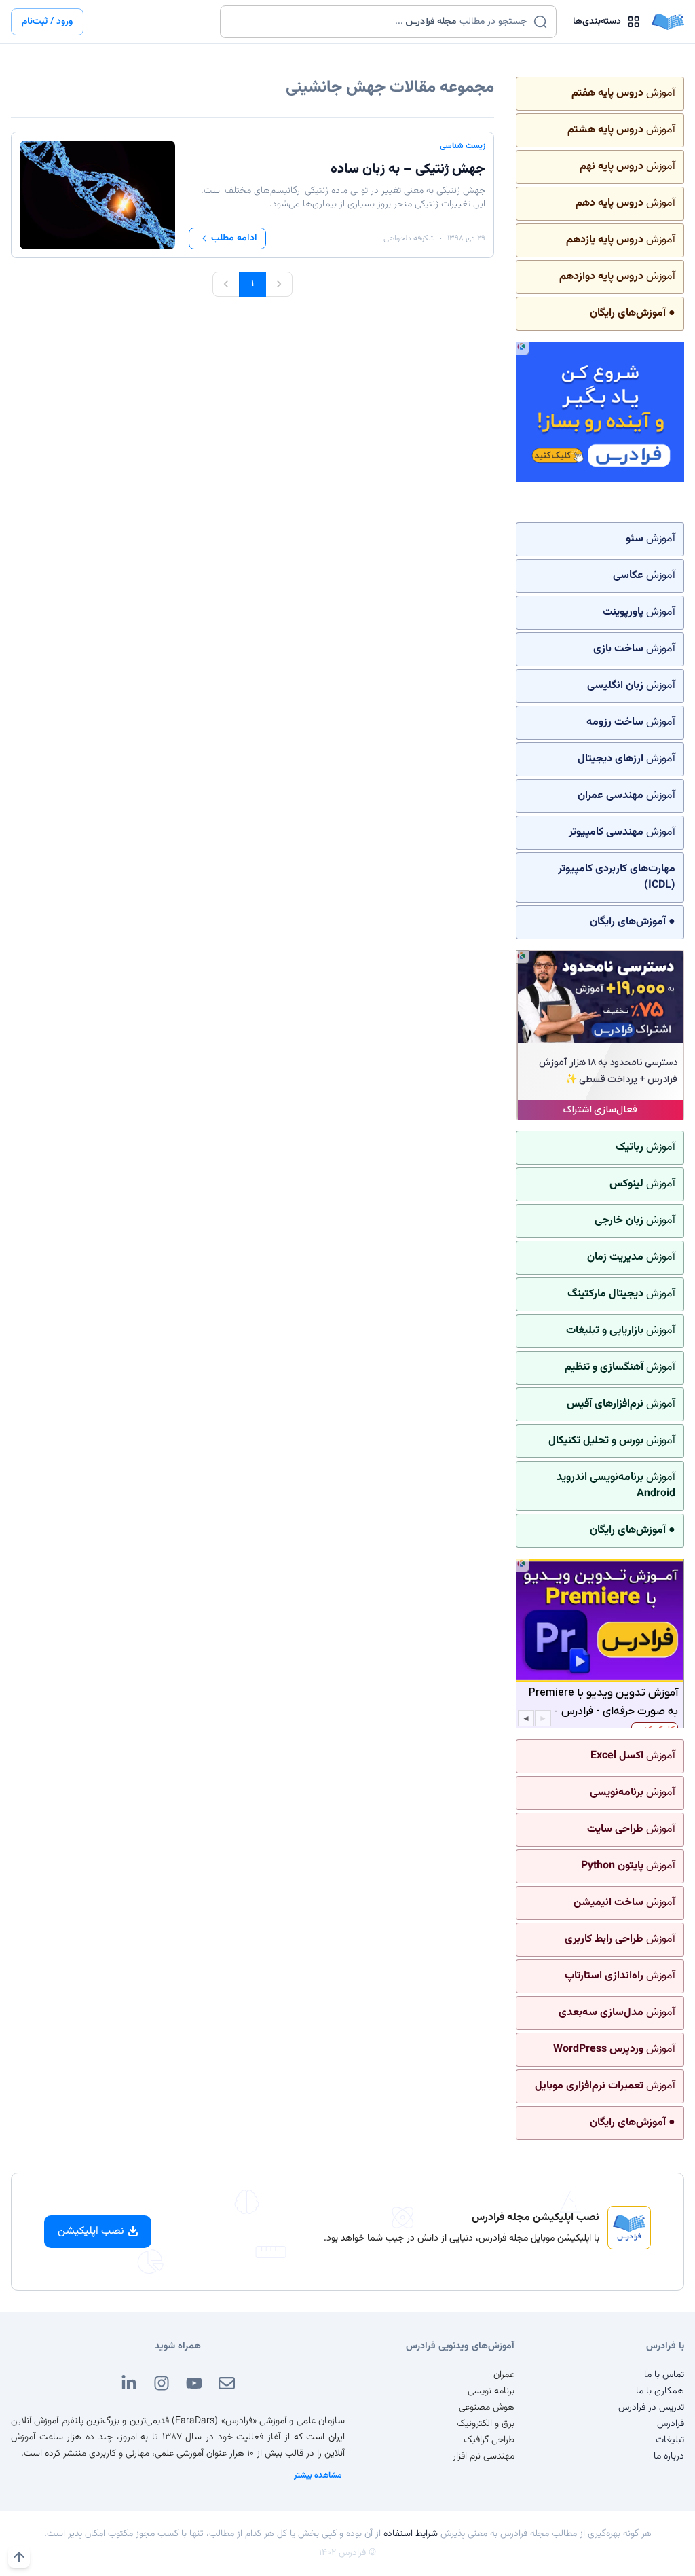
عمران (504, 2375)
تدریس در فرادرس (651, 2408)
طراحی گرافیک (489, 2440)
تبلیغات (670, 2440)
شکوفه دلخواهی (409, 238)
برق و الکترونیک (486, 2424)
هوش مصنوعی (487, 2408)
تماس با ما (664, 2375)
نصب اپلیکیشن (91, 2231)
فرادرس (671, 2424)
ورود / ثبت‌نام (47, 22)
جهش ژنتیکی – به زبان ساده (408, 169)
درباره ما (669, 2456)
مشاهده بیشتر (318, 2475)
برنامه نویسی (491, 2391)
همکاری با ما (660, 2391)
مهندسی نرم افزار (484, 2456)
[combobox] (380, 22)
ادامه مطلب (234, 238)
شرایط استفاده (411, 2534)
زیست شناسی (463, 146)
